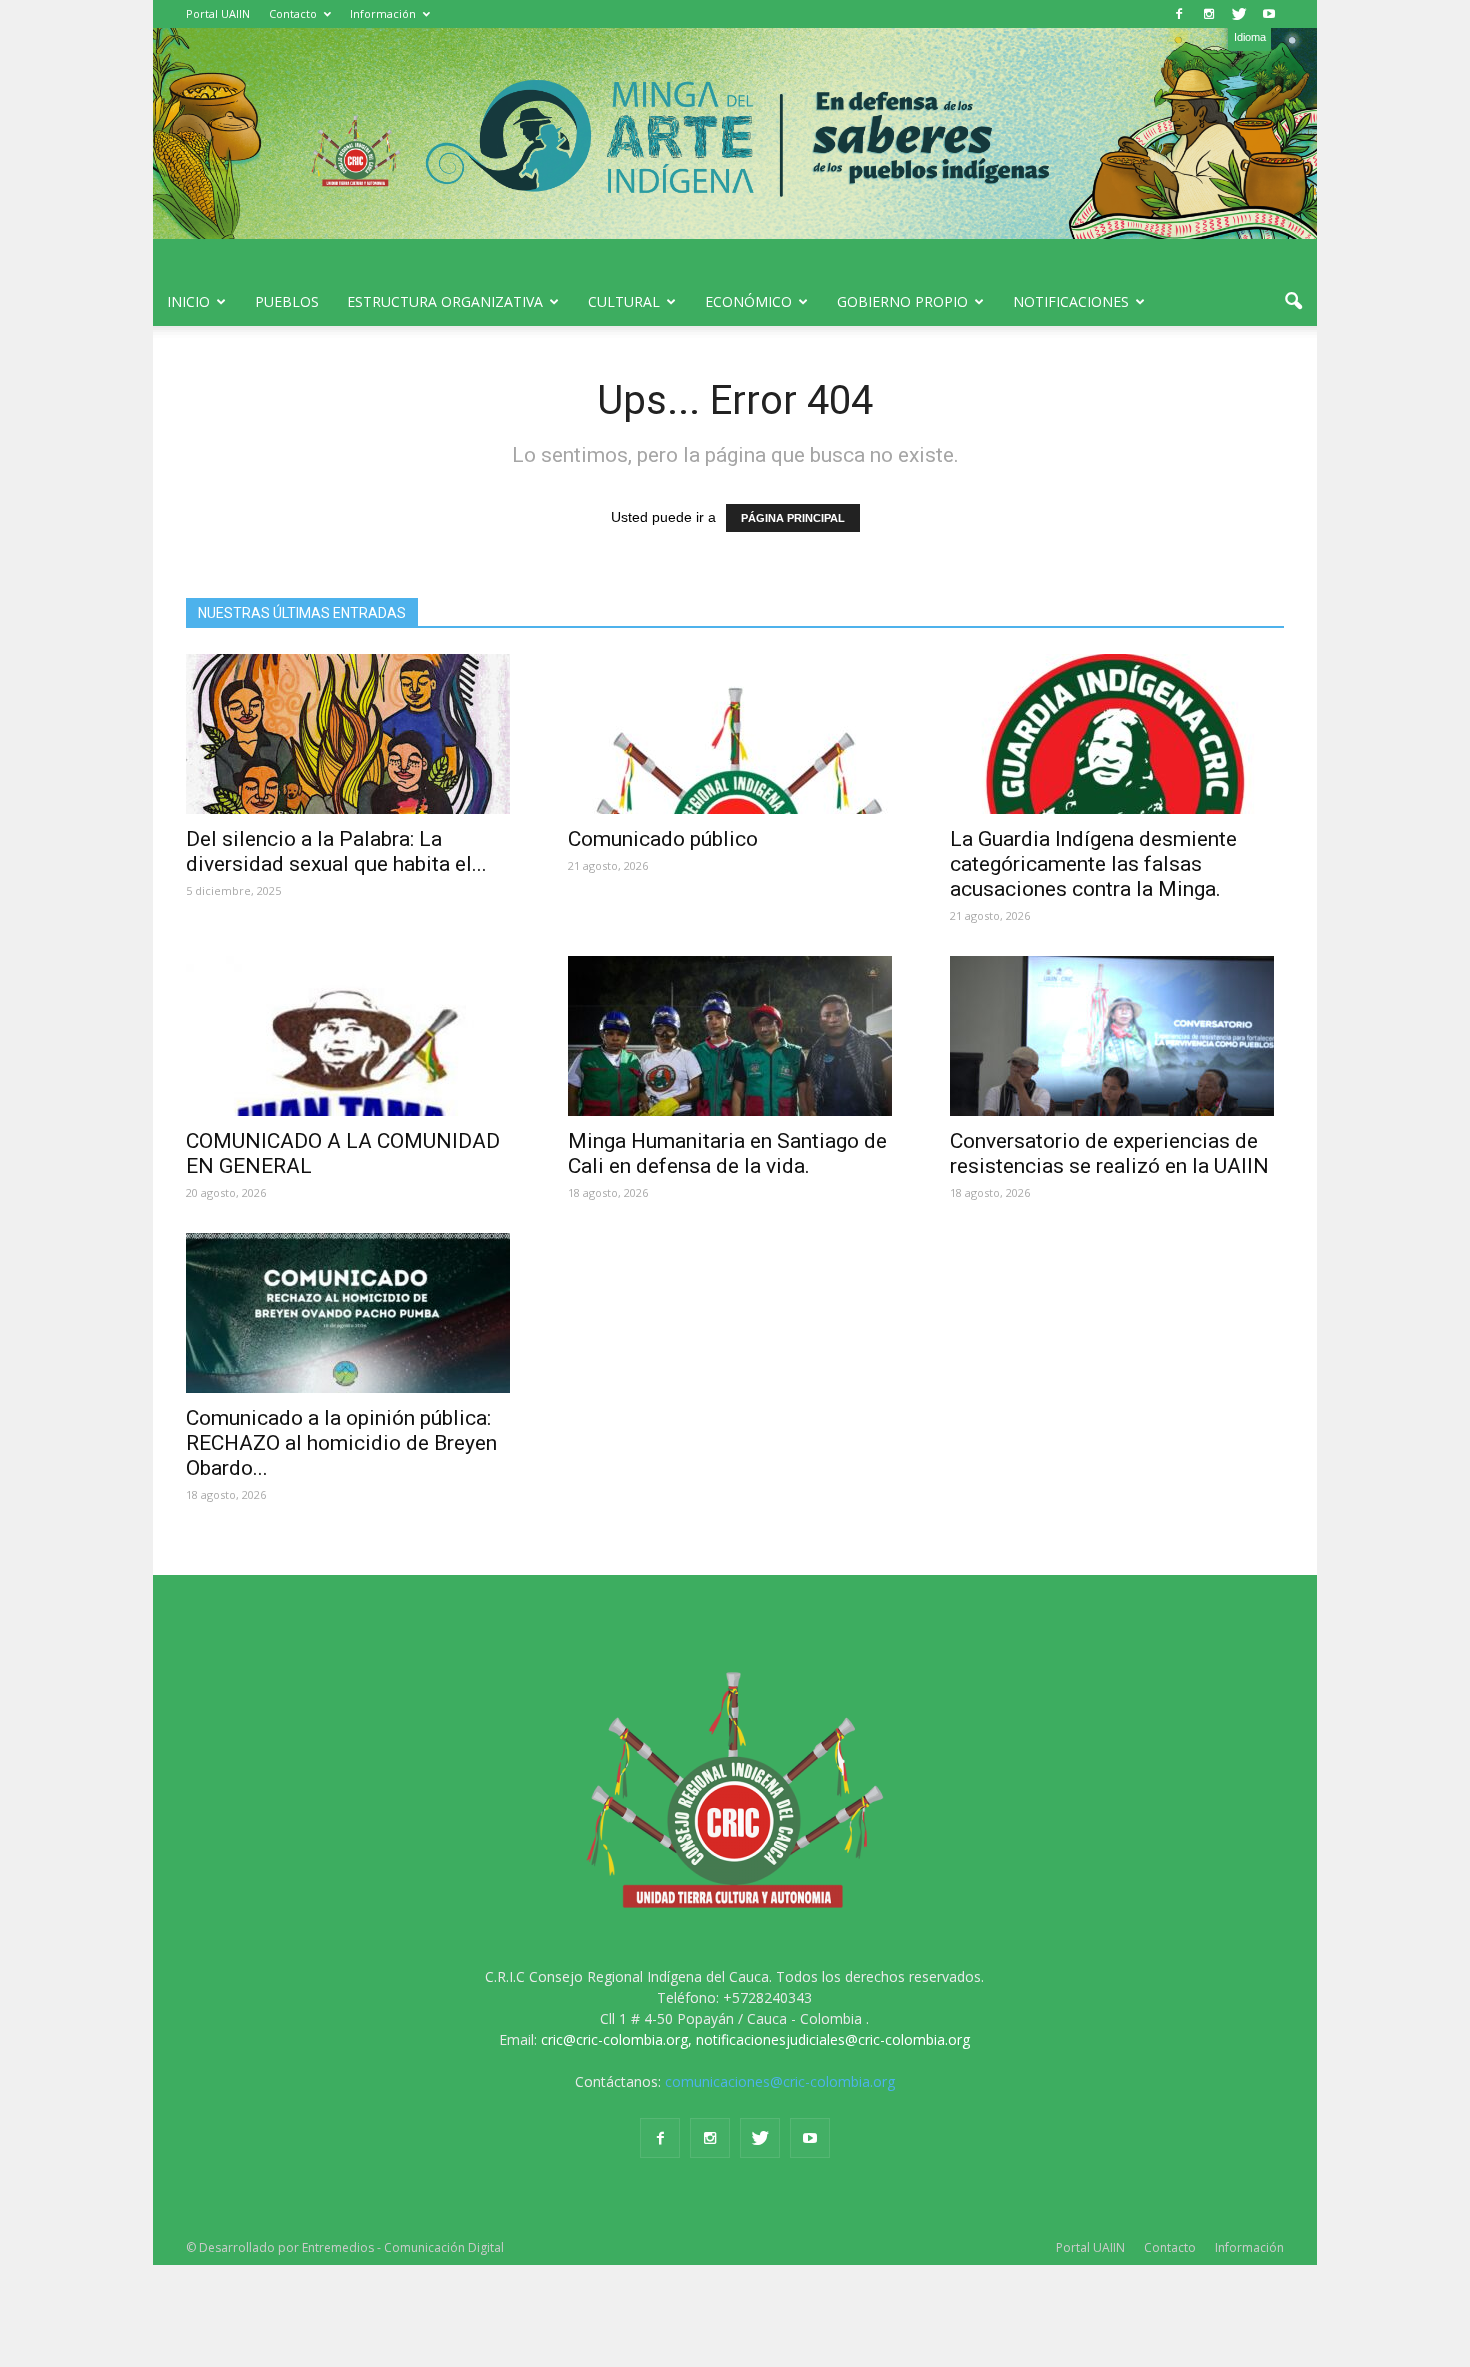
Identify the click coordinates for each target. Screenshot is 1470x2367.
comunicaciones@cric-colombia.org (780, 2081)
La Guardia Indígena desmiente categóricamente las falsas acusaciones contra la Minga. (1093, 864)
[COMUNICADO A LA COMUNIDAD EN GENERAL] (353, 1036)
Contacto (293, 13)
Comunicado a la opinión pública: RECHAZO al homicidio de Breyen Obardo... (341, 1443)
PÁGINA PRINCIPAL (793, 518)
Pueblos (287, 301)
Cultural (624, 301)
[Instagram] (1209, 14)
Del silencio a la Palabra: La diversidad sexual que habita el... (336, 851)
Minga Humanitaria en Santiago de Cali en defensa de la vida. (727, 1153)
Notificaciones (1071, 301)
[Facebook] (1179, 14)
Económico (748, 301)
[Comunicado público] (735, 734)
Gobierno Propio (902, 301)
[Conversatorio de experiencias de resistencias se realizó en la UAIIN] (1117, 1036)
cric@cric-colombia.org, (616, 2039)
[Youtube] (1269, 14)
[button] (1293, 302)
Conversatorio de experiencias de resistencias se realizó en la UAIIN (1109, 1153)
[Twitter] (1239, 14)
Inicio (188, 301)
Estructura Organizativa (445, 301)
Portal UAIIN (218, 13)
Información (383, 13)
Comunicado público (663, 839)
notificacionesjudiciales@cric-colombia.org (833, 2039)
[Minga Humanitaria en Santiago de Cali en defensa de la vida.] (735, 1036)
